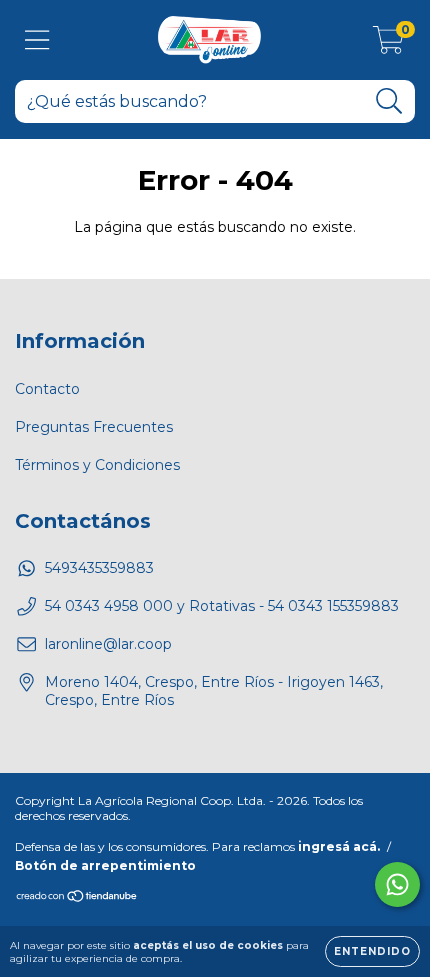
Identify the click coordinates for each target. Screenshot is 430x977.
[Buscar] (389, 101)
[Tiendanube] (77, 898)
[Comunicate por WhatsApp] (397, 884)
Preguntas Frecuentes (94, 427)
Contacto (47, 389)
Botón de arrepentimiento (105, 865)
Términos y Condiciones (97, 465)
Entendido (372, 951)
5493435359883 (99, 568)
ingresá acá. (339, 846)
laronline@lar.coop (108, 644)
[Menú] (37, 40)
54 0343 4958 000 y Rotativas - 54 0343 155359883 (222, 606)
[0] (388, 45)
